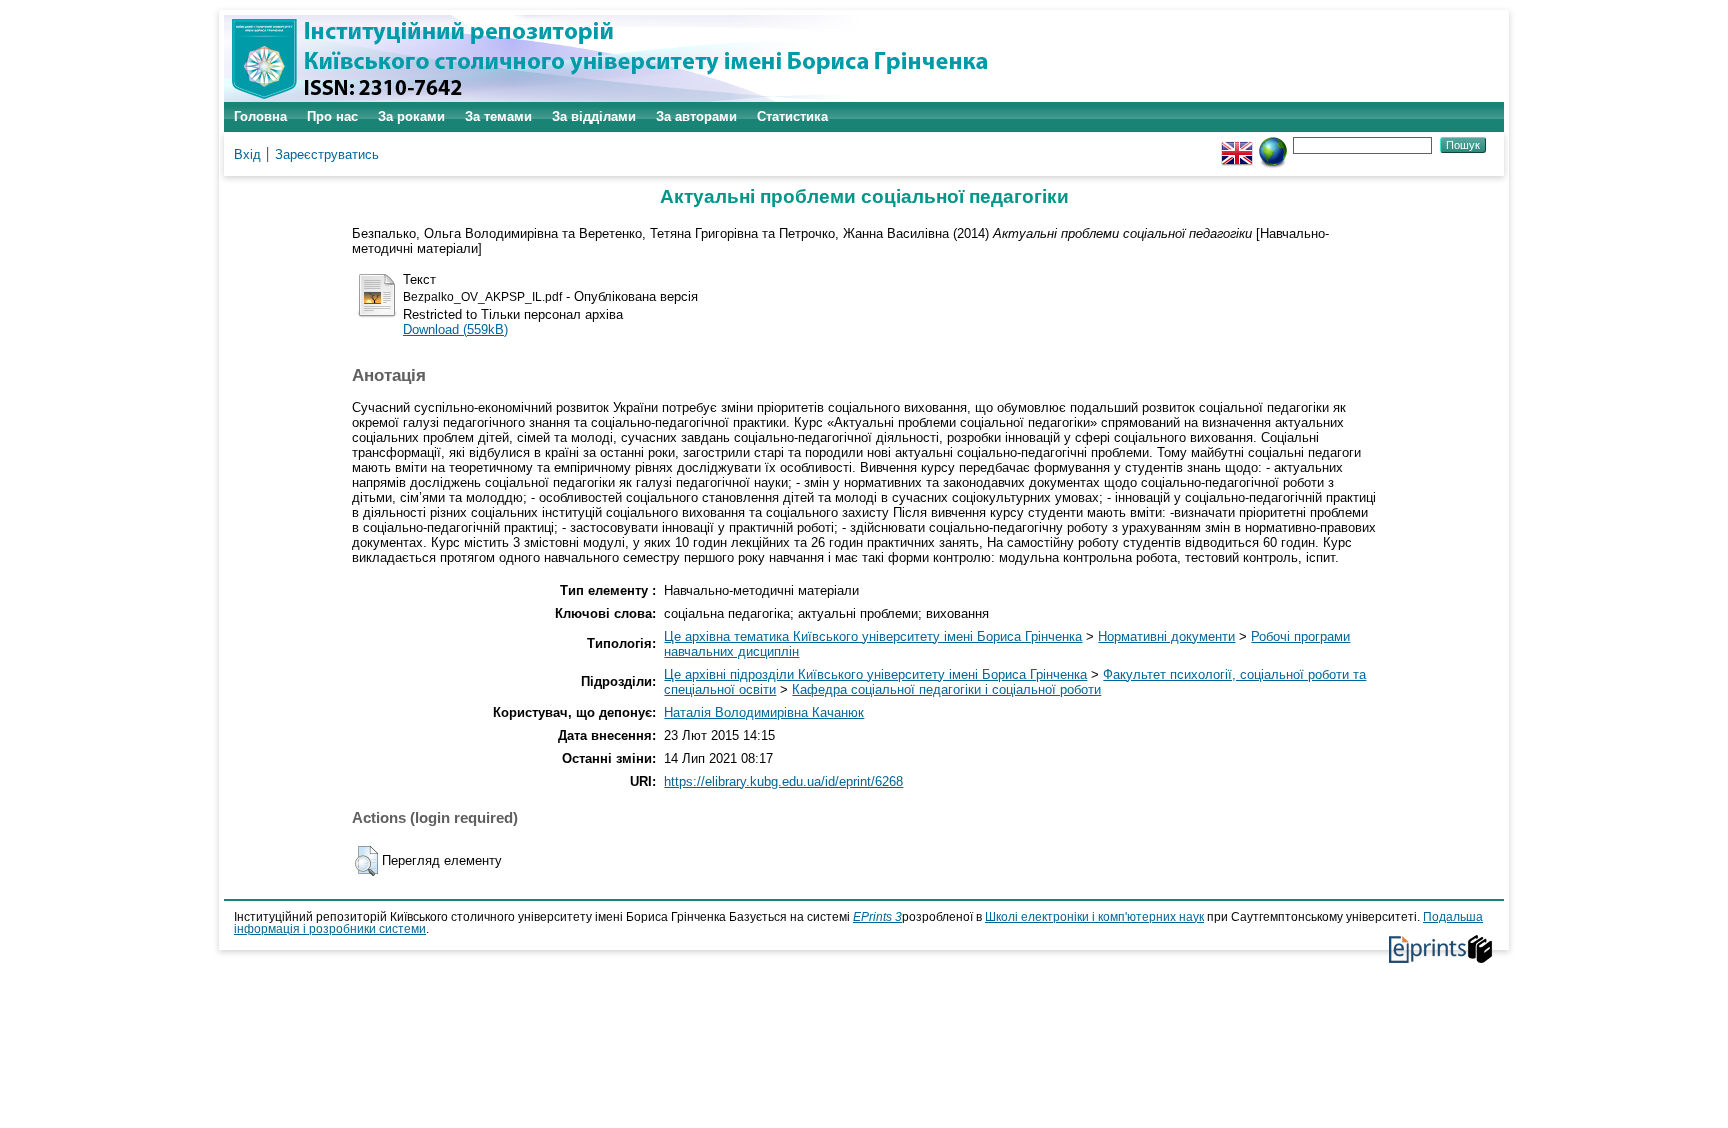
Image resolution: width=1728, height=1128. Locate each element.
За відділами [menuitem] (594, 116)
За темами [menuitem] (498, 116)
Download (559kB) (455, 329)
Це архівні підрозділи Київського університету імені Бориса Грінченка (875, 674)
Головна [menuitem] (260, 116)
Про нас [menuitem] (332, 116)
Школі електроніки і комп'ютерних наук (1094, 917)
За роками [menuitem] (411, 116)
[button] (366, 861)
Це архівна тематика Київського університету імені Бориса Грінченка (873, 636)
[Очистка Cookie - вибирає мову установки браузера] (1273, 144)
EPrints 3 (877, 917)
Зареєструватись (327, 154)
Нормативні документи (1166, 636)
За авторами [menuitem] (696, 116)
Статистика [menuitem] (792, 116)
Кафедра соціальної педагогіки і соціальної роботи (946, 689)
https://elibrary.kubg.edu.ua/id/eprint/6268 (783, 781)
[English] (1237, 144)
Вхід (247, 154)
